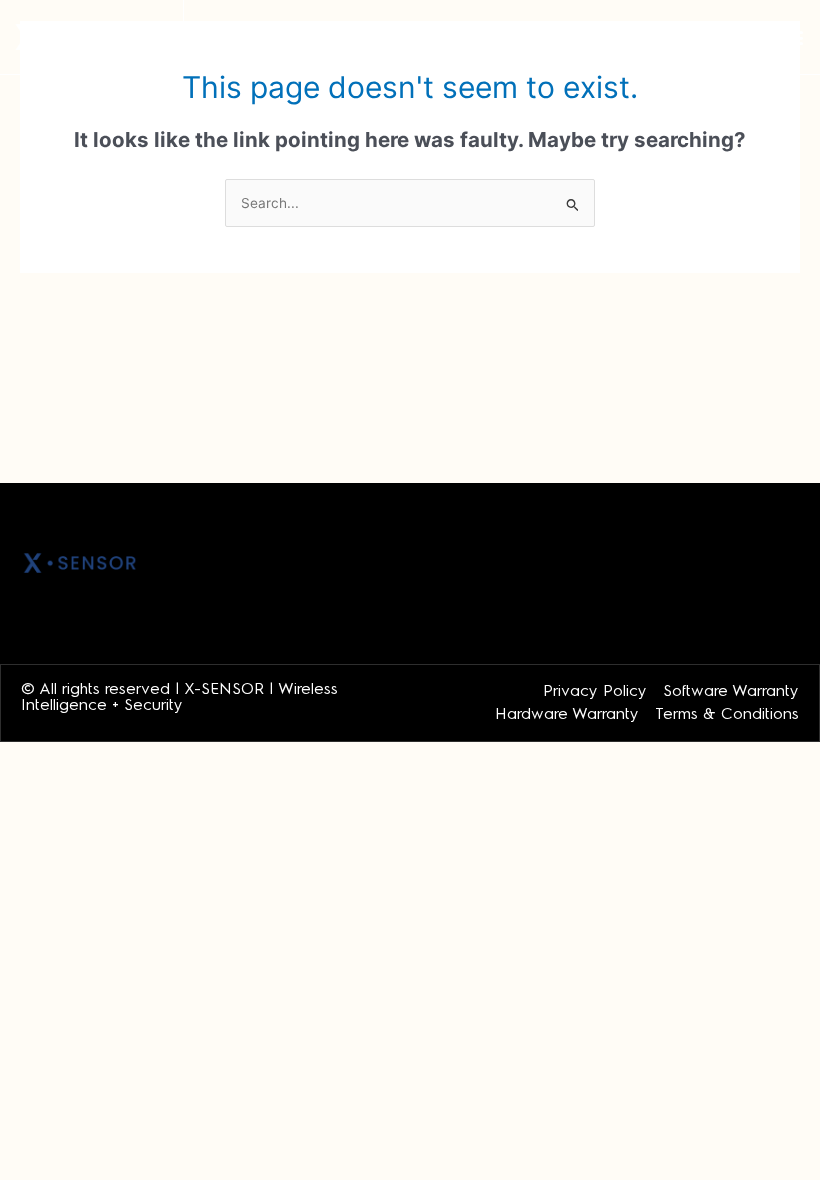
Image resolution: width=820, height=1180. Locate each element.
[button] (793, 37)
